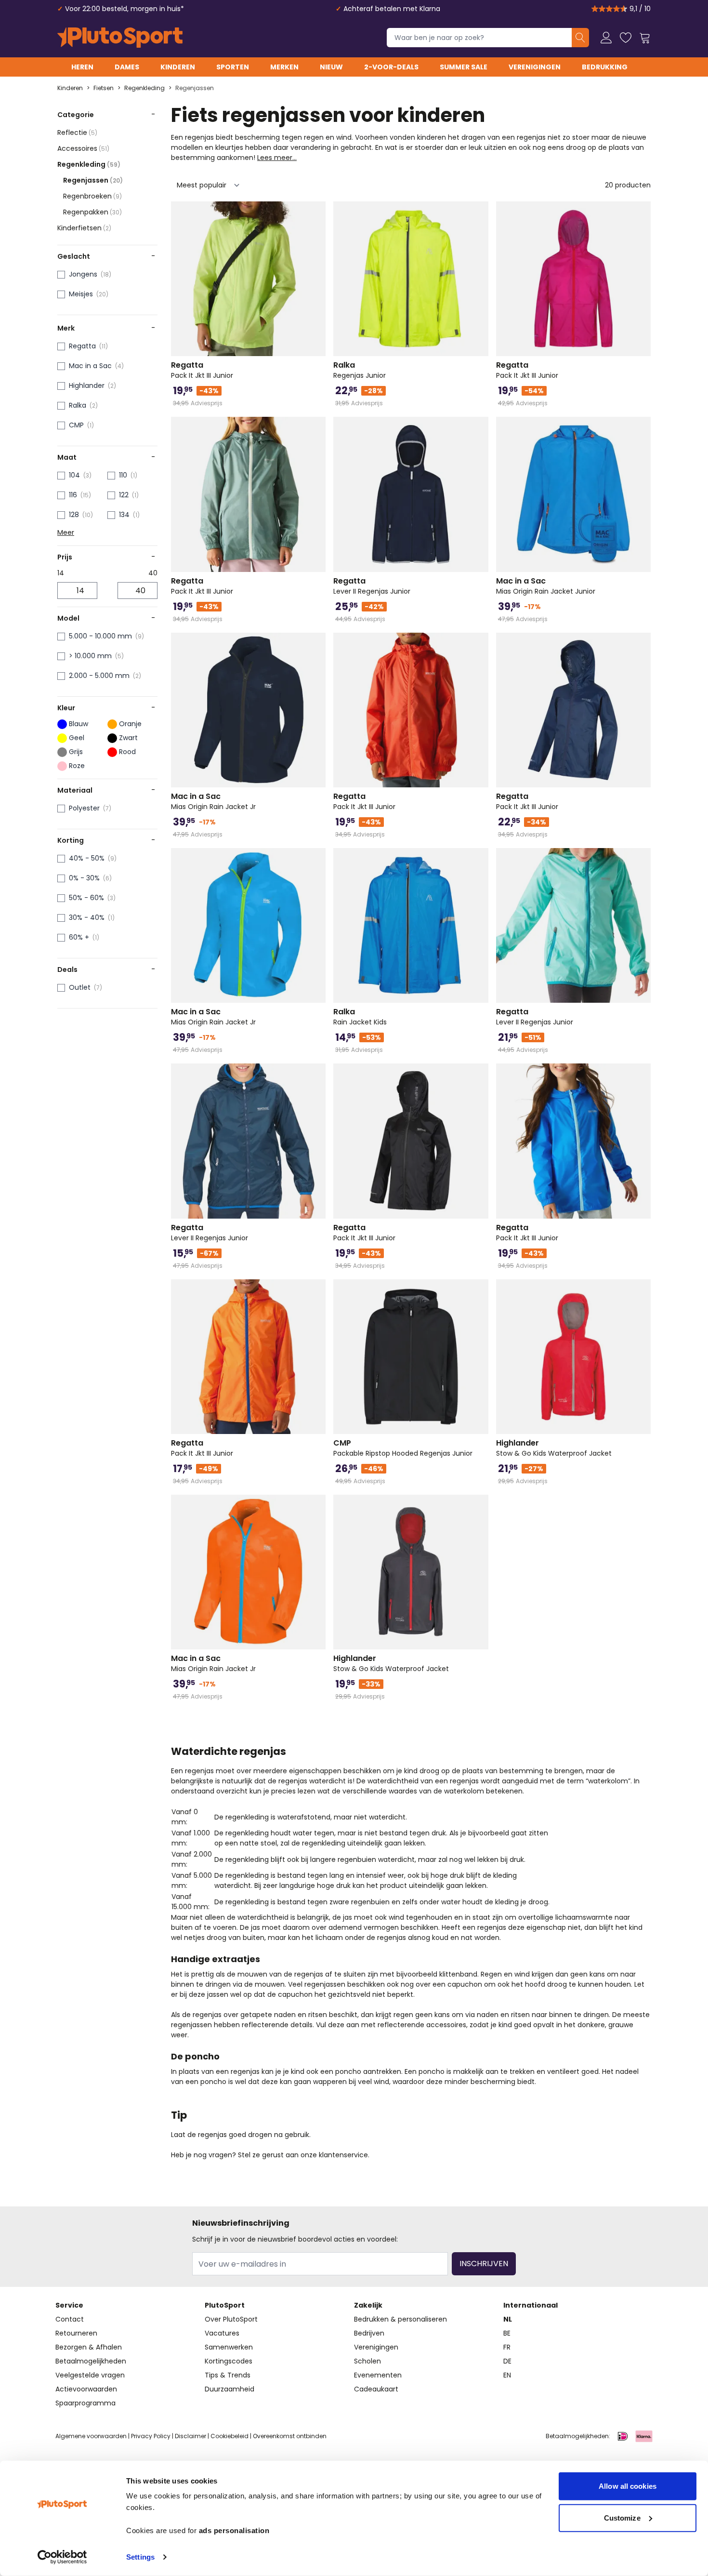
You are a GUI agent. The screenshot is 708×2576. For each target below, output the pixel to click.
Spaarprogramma (85, 2403)
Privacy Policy (151, 2436)
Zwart (128, 738)
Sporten (233, 67)
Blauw (79, 724)
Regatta (82, 346)
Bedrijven (369, 2333)
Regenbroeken (92, 196)
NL (508, 2319)
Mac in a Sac (90, 366)
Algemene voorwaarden (91, 2436)
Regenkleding (144, 88)
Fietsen (104, 88)
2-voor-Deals (391, 67)
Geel (77, 738)
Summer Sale (464, 67)
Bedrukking (605, 67)
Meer (66, 532)
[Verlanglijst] (626, 38)
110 (123, 475)
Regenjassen (195, 88)
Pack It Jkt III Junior (202, 370)
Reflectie (77, 133)
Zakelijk (368, 2305)
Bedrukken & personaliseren (400, 2319)
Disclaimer (190, 2436)
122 (124, 495)
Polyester (84, 808)
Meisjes (81, 294)
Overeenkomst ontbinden (290, 2436)
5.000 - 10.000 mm (100, 636)
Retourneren (76, 2333)
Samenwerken (229, 2347)
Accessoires (83, 148)
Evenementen (378, 2375)
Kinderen (178, 67)
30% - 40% (87, 917)
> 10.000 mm (90, 656)
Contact (70, 2319)
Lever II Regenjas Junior (372, 586)
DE (507, 2361)
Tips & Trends (228, 2375)
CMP (76, 425)
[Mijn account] (606, 38)
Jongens (83, 274)
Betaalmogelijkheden (91, 2361)
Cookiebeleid (229, 2436)
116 (73, 495)
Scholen (367, 2361)
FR (507, 2347)
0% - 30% (84, 878)
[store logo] (120, 38)
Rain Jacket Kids (360, 1017)
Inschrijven (484, 2264)
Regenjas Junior (360, 370)
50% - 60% (86, 898)
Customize (622, 2517)
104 (74, 475)
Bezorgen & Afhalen (89, 2347)
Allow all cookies (628, 2486)
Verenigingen (535, 67)
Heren (82, 67)
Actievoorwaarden (86, 2389)
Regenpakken (92, 212)
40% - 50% (87, 858)
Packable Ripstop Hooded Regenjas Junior (403, 1448)
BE (507, 2333)
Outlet (80, 987)
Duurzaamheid (229, 2389)
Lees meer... (277, 158)
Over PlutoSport (231, 2319)
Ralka (78, 405)
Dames (127, 67)
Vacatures (222, 2333)
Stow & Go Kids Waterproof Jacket (554, 1448)
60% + (79, 937)
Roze (77, 766)
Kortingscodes (229, 2361)
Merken (284, 67)
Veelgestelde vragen (90, 2375)
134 (124, 515)
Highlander (87, 385)
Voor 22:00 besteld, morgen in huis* (125, 9)
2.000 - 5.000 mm (99, 676)
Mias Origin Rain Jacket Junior (546, 586)
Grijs (76, 752)
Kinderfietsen (84, 228)
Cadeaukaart (376, 2389)
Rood (127, 752)
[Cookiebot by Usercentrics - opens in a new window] (62, 2557)
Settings (140, 2557)
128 (74, 515)
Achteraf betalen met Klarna (392, 9)
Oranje (130, 724)
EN (507, 2375)
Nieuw (331, 67)
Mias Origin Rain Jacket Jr (213, 801)
